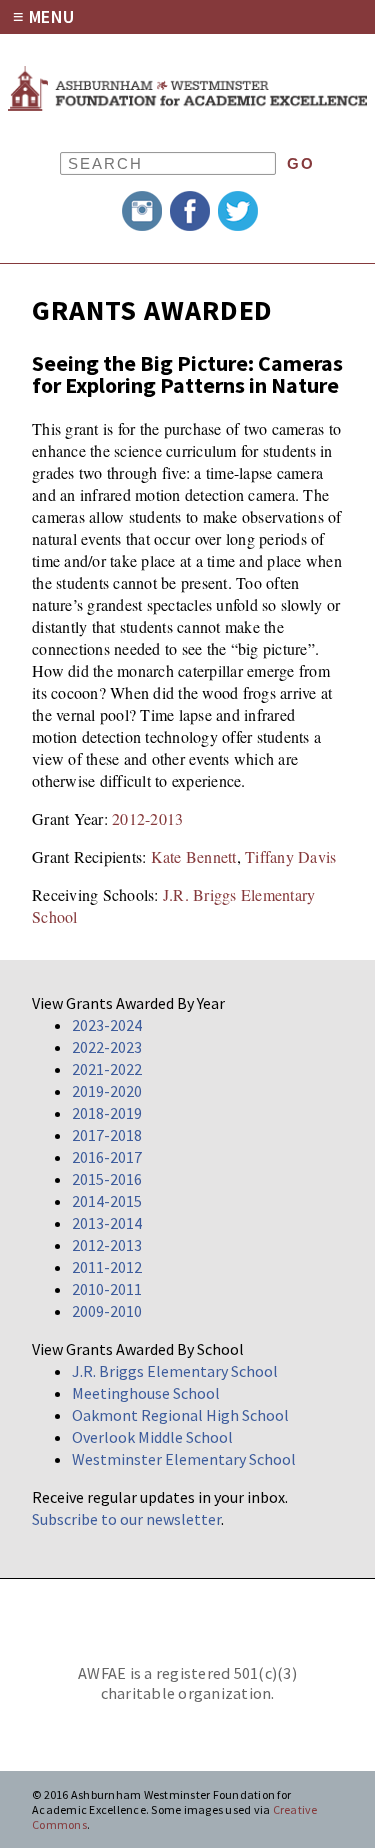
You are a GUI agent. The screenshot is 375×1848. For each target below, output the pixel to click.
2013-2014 (107, 1223)
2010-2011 (107, 1289)
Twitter (238, 211)
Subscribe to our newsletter (126, 1519)
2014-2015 (107, 1201)
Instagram (142, 211)
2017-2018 (107, 1135)
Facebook (190, 211)
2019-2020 (107, 1091)
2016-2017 (107, 1157)
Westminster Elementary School (184, 1459)
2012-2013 (147, 818)
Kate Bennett (194, 856)
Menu (52, 16)
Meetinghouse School (146, 1393)
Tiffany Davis (290, 856)
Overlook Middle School (152, 1437)
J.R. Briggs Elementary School (175, 1371)
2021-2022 (107, 1069)
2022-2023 (107, 1047)
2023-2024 (107, 1025)
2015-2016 (107, 1179)
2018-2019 (107, 1113)
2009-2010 (107, 1311)
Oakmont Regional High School (180, 1415)
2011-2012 (107, 1267)
